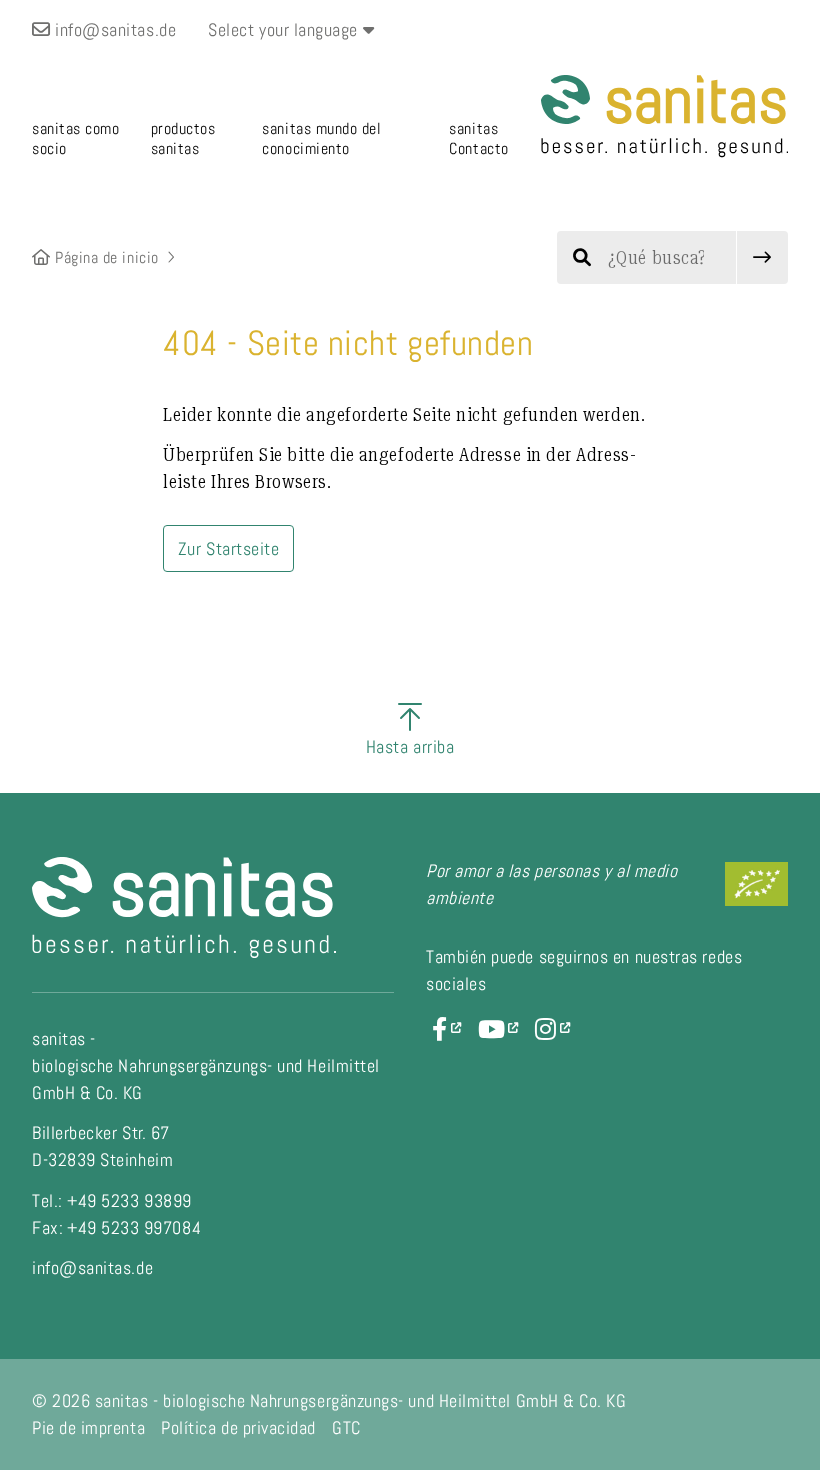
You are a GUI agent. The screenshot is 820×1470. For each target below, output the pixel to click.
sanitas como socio (75, 138)
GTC (346, 1427)
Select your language (285, 29)
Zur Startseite (229, 548)
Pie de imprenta (88, 1427)
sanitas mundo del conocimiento (321, 138)
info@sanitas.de (113, 29)
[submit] (762, 257)
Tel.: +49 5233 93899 (112, 1200)
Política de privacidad (238, 1427)
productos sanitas (183, 138)
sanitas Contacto (478, 138)
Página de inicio (105, 257)
